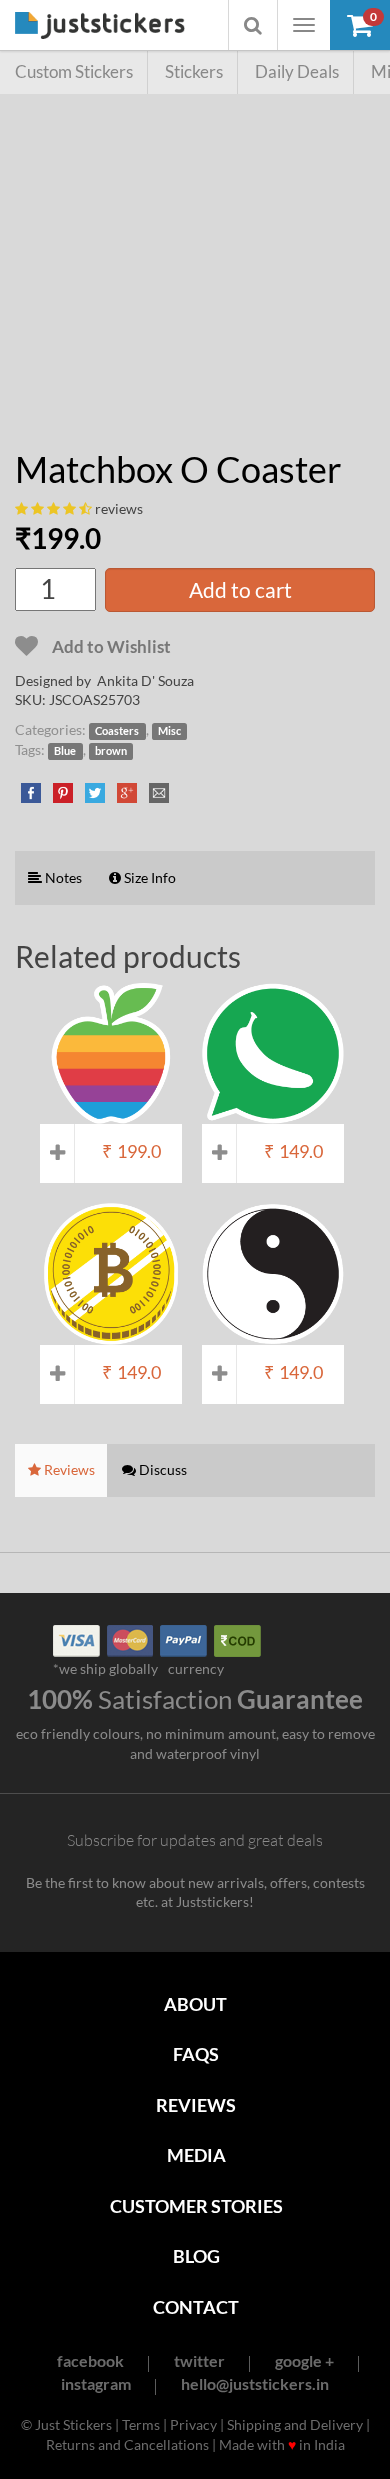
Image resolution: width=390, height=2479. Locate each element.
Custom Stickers (74, 71)
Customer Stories (196, 2206)
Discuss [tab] (161, 1469)
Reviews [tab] (68, 1469)
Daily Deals (297, 71)
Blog (196, 2256)
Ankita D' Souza (145, 680)
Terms (141, 2424)
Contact (196, 2307)
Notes (62, 877)
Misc (169, 731)
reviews (119, 508)
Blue (65, 751)
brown (111, 751)
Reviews (196, 2105)
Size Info (148, 877)
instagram (96, 2383)
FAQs (196, 2054)
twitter (199, 2360)
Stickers (194, 71)
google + (304, 2360)
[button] (360, 25)
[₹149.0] (273, 1114)
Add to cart (240, 589)
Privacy (193, 2424)
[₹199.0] (111, 1114)
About (195, 2004)
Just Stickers (100, 26)
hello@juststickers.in (255, 2383)
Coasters (117, 731)
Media (196, 2155)
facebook (90, 2360)
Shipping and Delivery (295, 2424)
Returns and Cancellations (127, 2444)
